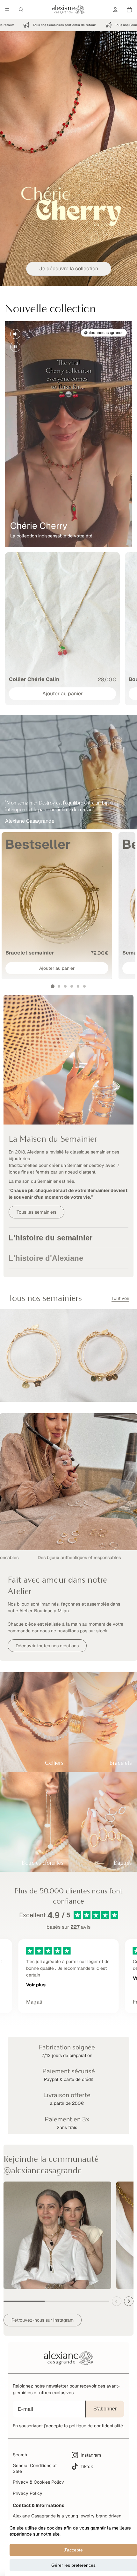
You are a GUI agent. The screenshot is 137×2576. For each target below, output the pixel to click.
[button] (53, 986)
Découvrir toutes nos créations (47, 1646)
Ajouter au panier (63, 694)
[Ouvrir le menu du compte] (115, 10)
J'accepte (73, 2550)
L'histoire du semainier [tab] (50, 1238)
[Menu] (7, 10)
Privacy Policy (28, 2493)
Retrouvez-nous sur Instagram (43, 2320)
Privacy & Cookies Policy (38, 2482)
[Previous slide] (117, 2301)
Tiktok (87, 2466)
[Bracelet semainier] (57, 906)
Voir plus (36, 1985)
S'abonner (105, 2409)
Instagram (91, 2455)
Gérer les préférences (73, 2565)
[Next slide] (129, 2301)
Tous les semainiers (36, 1212)
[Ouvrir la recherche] (21, 10)
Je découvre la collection (69, 269)
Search (20, 2455)
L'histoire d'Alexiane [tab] (46, 1258)
